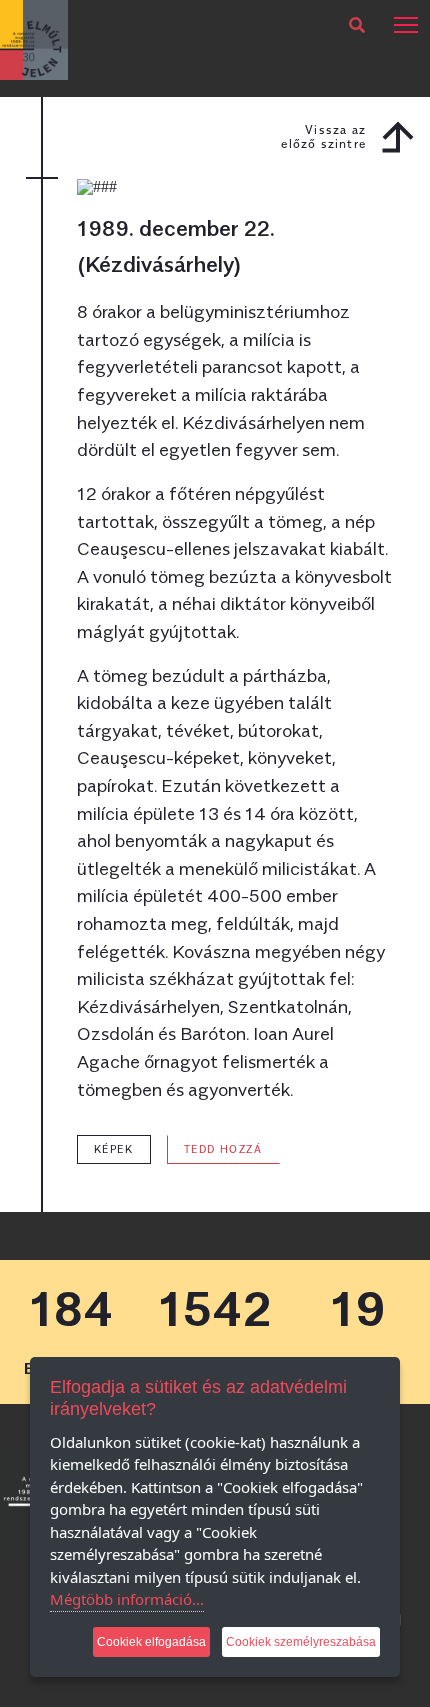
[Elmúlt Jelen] (34, 38)
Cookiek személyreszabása (301, 1642)
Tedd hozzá (223, 1149)
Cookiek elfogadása (151, 1642)
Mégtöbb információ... (127, 1599)
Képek (114, 1149)
